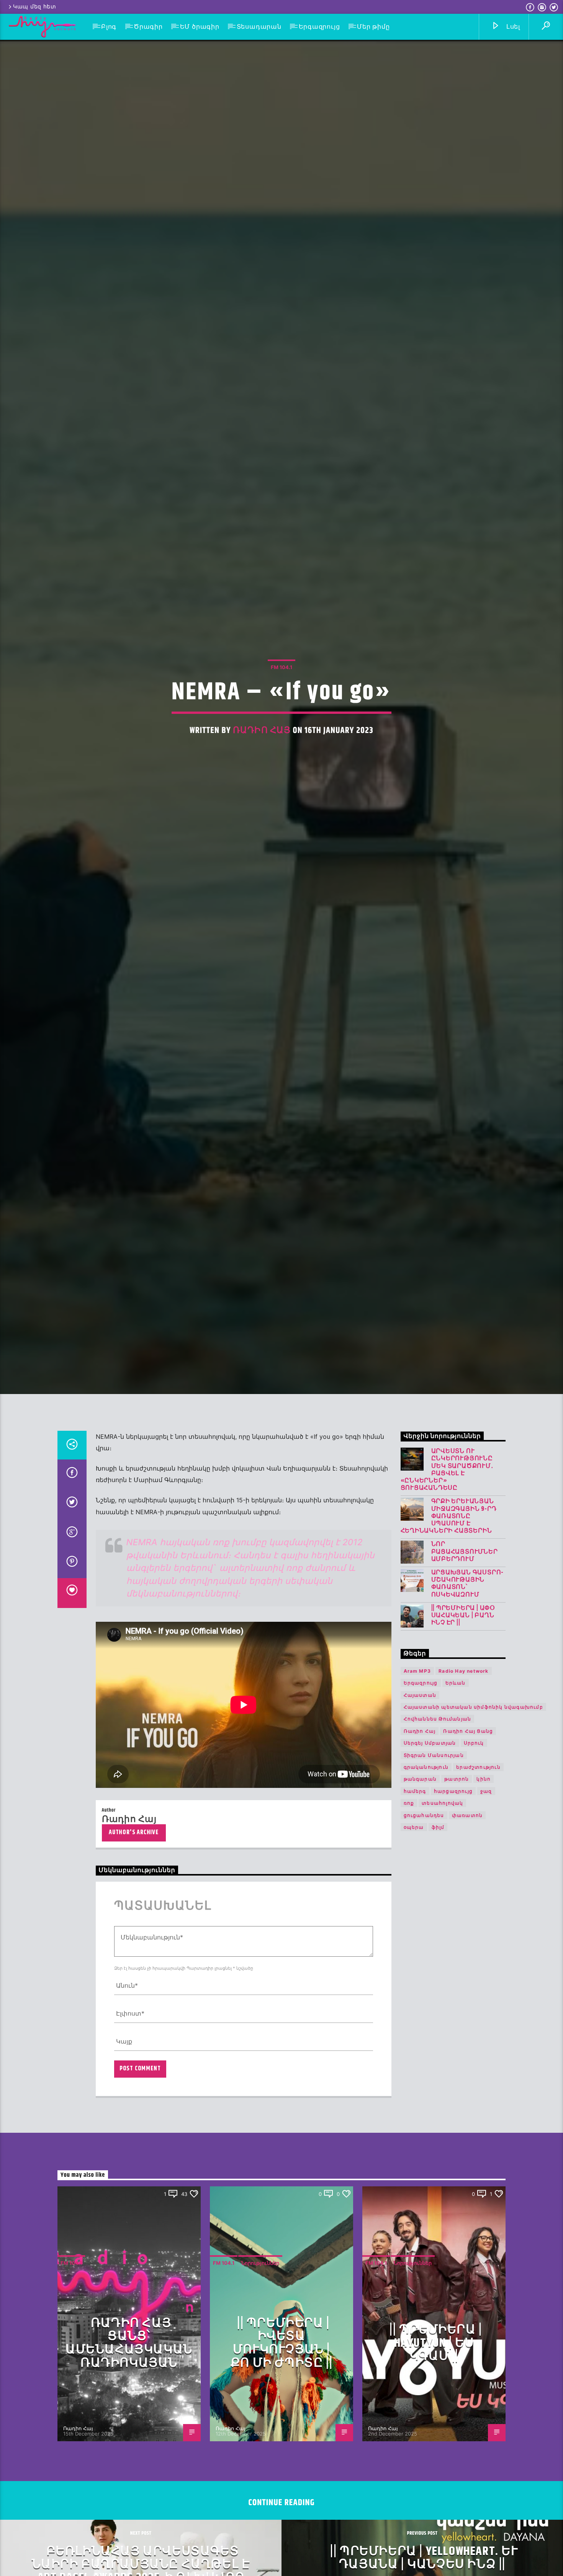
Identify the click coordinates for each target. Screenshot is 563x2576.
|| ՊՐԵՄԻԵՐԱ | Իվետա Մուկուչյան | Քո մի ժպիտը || (281, 2459)
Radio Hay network (463, 1787)
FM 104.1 (281, 721)
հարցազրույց (453, 1907)
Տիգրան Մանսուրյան (434, 1871)
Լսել (512, 27)
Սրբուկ (474, 1859)
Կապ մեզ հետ (35, 7)
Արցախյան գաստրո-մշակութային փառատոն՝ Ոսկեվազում (468, 1700)
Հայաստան (420, 1811)
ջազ (486, 1907)
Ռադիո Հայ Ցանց (468, 1847)
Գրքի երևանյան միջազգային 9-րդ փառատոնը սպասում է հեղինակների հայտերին (449, 1632)
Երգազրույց (319, 27)
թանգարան (420, 1895)
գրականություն (426, 1883)
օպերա (414, 1943)
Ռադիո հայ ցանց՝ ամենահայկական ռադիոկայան (129, 2459)
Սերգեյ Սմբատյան (430, 1859)
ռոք (409, 1919)
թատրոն (457, 1895)
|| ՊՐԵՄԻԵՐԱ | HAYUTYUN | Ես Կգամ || (436, 2459)
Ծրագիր (148, 27)
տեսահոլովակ (442, 1919)
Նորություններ (260, 2379)
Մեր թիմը (373, 27)
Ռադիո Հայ (262, 784)
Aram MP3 (417, 1787)
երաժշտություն (478, 1883)
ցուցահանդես (424, 1931)
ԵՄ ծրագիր (200, 27)
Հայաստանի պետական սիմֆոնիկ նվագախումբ (473, 1823)
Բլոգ (109, 27)
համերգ (415, 1907)
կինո (484, 1895)
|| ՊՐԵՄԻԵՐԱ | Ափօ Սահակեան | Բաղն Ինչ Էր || (463, 1732)
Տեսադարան (259, 27)
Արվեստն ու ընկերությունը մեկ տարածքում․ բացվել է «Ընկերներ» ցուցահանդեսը (447, 1586)
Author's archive (134, 1948)
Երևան (456, 1799)
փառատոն (467, 1931)
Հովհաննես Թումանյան (438, 1835)
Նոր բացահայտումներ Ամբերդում (465, 1668)
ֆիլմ (438, 1943)
